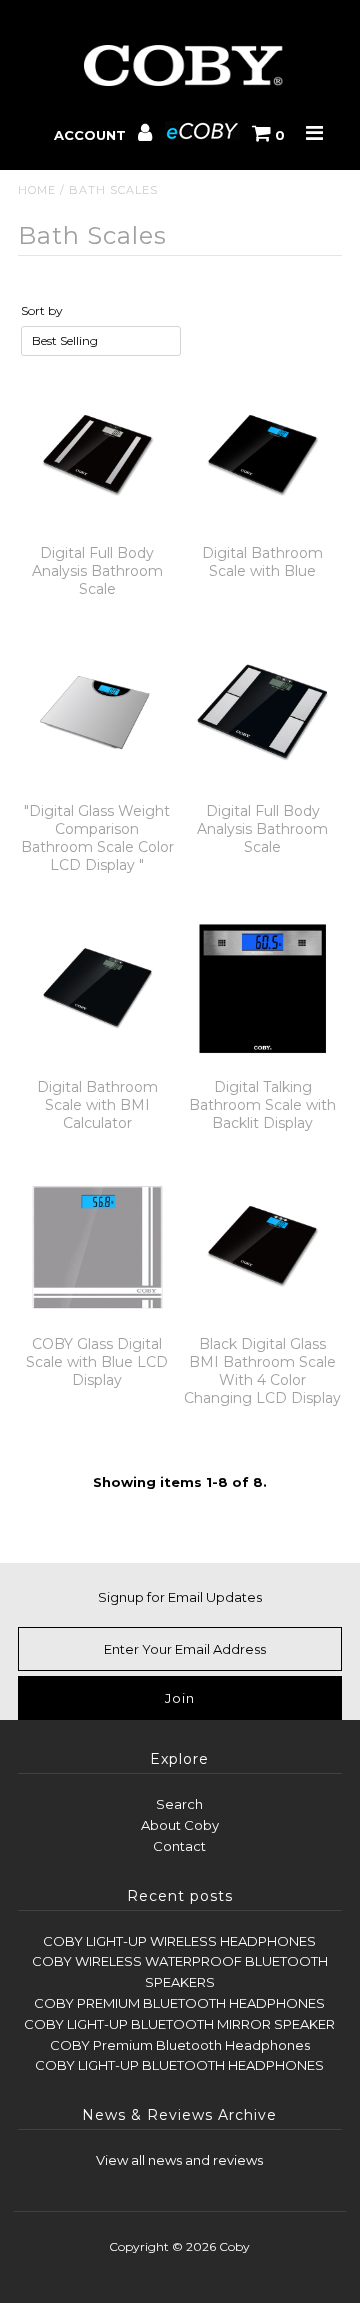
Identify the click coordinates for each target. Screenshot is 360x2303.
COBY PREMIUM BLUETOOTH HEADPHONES (179, 2003)
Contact (179, 1846)
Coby (234, 2246)
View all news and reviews (179, 2160)
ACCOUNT (92, 135)
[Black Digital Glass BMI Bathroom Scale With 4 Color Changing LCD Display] (262, 1246)
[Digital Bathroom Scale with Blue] (262, 455)
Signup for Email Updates (180, 1597)
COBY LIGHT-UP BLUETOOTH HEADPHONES (179, 2065)
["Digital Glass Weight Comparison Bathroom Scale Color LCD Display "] (97, 712)
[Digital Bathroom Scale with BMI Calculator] (97, 988)
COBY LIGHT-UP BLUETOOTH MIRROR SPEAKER (179, 2024)
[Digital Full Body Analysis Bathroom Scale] (97, 455)
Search (179, 1804)
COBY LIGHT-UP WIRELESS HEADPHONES (179, 1941)
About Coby (180, 1825)
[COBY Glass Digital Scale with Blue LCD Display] (97, 1246)
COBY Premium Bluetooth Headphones (180, 2045)
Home (37, 190)
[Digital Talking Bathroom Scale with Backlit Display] (262, 988)
